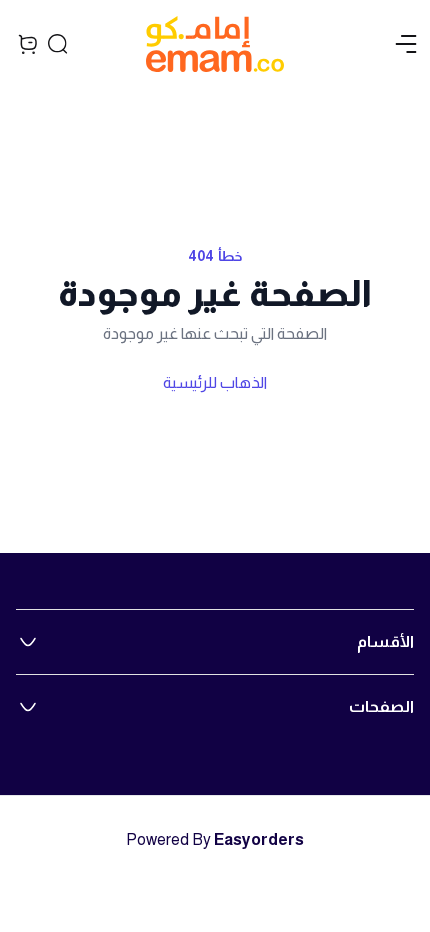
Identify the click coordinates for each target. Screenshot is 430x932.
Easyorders (259, 839)
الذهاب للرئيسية (215, 382)
